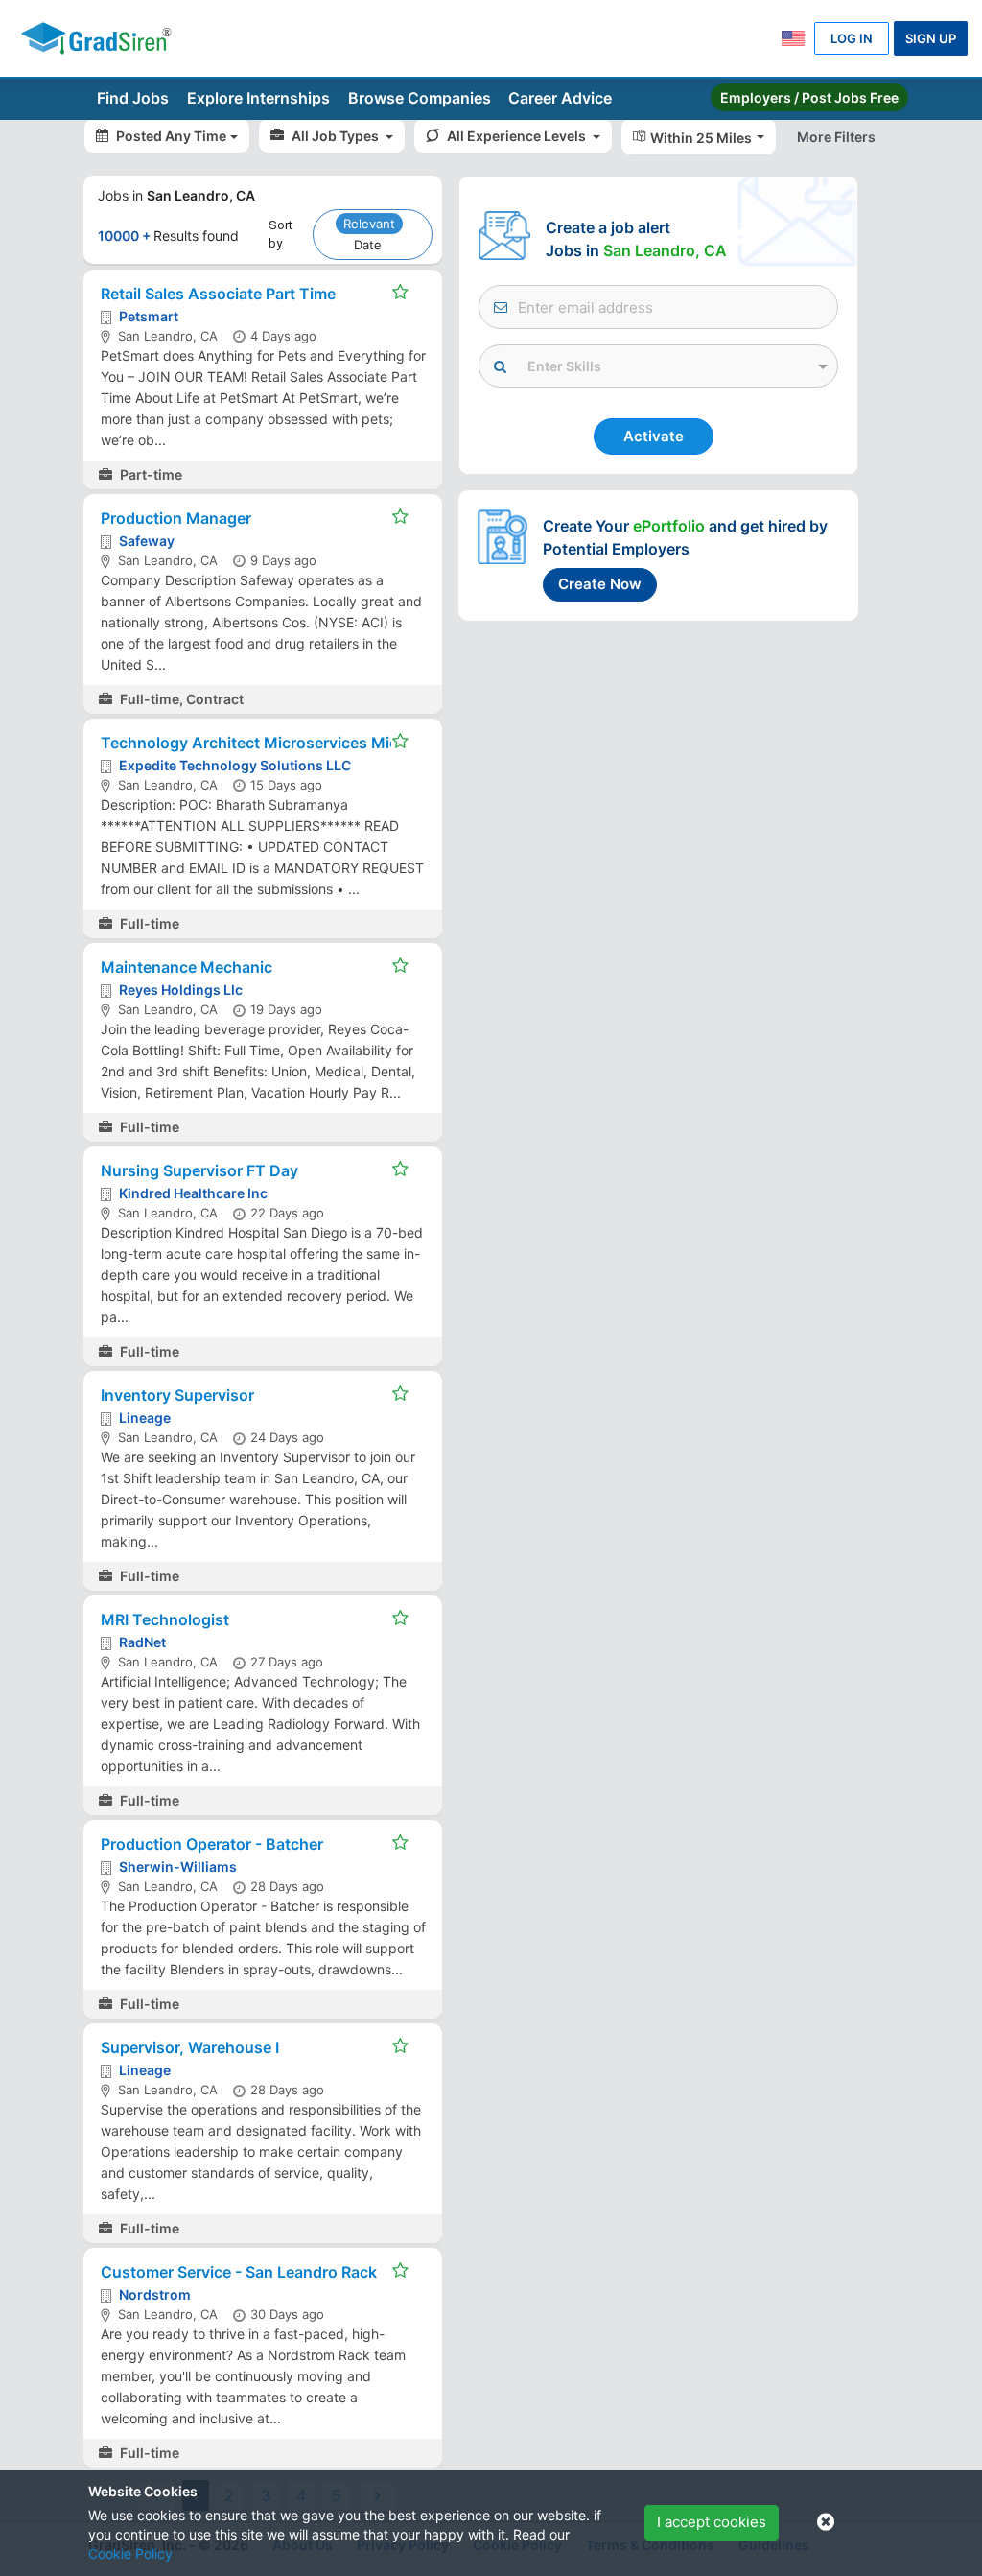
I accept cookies (712, 2522)
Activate (654, 436)
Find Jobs (133, 98)
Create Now (600, 584)
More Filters (836, 137)
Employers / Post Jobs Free (809, 97)
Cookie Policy (130, 2553)
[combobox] (658, 362)
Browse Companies (420, 98)
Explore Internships (258, 98)
